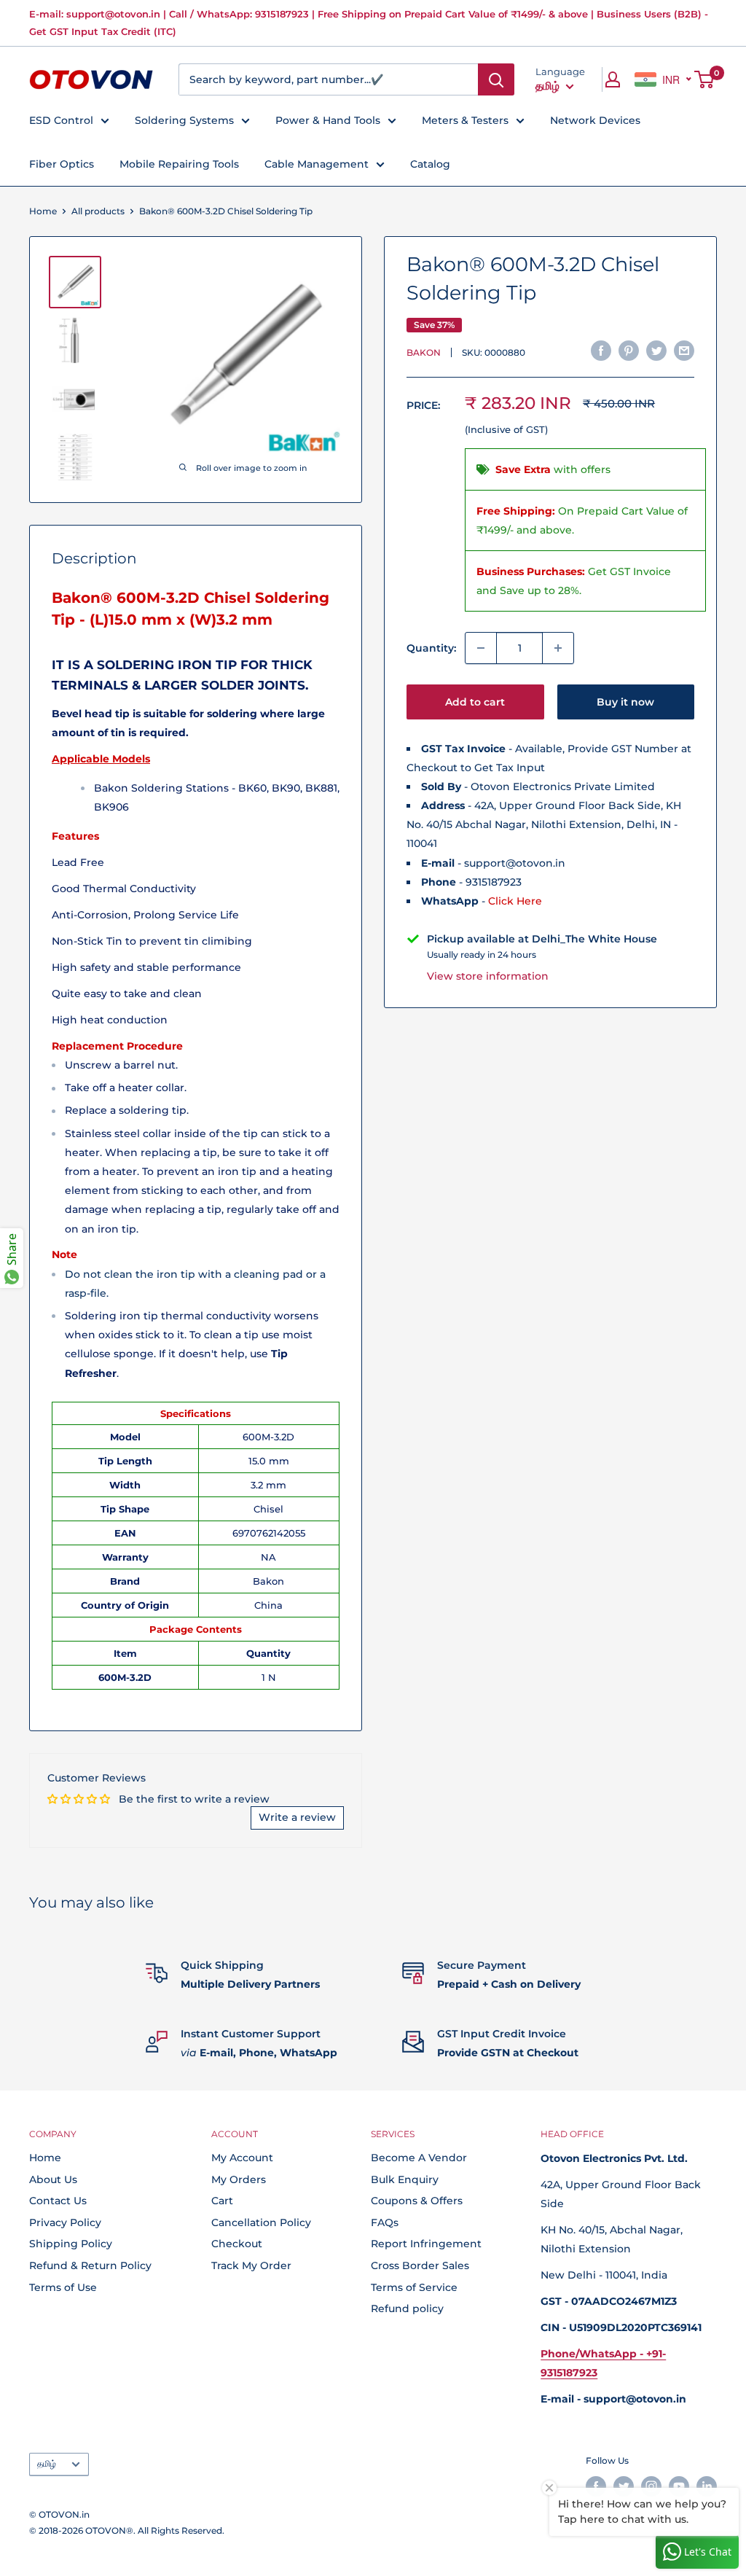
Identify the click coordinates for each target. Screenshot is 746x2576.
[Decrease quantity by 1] (481, 648)
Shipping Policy (71, 2244)
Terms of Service (414, 2287)
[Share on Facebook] (601, 351)
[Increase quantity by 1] (558, 648)
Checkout (237, 2244)
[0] (705, 79)
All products (98, 211)
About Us (53, 2179)
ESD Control (61, 120)
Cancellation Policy (261, 2222)
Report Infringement (426, 2244)
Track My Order (251, 2265)
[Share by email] (684, 351)
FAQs (385, 2222)
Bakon (424, 352)
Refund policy (407, 2308)
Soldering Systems (184, 120)
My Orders (239, 2179)
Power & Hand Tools (328, 120)
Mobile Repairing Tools (179, 164)
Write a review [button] (297, 1817)
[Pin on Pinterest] (629, 351)
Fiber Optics (62, 164)
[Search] (496, 79)
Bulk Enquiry (405, 2179)
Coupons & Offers (417, 2201)
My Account (242, 2158)
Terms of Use (63, 2287)
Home (43, 211)
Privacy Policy (65, 2222)
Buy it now (625, 702)
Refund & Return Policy (90, 2265)
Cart (222, 2201)
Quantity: (431, 648)
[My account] (613, 79)
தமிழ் (47, 2463)
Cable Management (317, 164)
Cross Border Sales (420, 2265)
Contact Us (58, 2201)
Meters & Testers (465, 120)
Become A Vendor (419, 2158)
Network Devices (595, 120)
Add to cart (475, 702)
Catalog (430, 164)
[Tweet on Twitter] (656, 351)
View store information (488, 976)
